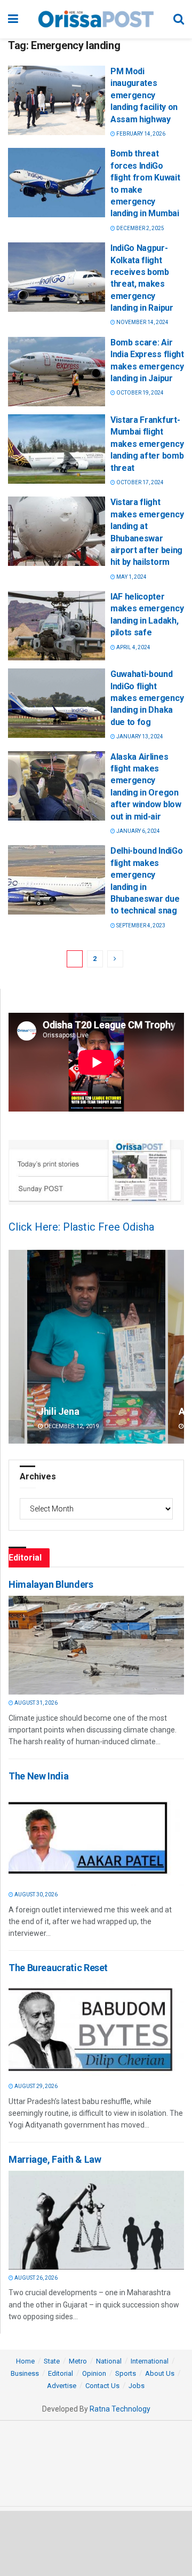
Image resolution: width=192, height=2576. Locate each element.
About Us (160, 2373)
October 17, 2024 (139, 482)
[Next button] (176, 1347)
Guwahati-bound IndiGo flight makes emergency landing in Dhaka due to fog (147, 698)
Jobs (137, 2386)
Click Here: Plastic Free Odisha (81, 1227)
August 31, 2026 (35, 1703)
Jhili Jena (58, 1411)
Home (25, 2361)
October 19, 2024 (139, 393)
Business (25, 2373)
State (52, 2361)
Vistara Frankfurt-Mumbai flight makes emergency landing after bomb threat (147, 444)
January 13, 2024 (139, 736)
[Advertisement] (96, 2543)
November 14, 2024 (142, 322)
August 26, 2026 (35, 2278)
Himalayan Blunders (51, 1584)
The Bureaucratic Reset (58, 1968)
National (109, 2361)
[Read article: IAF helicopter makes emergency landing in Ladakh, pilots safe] (57, 626)
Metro (78, 2361)
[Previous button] (17, 1347)
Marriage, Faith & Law (55, 2159)
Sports (126, 2373)
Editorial (61, 2373)
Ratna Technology (120, 2409)
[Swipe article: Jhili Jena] (96, 1347)
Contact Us (102, 2386)
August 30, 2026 (35, 1894)
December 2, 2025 (140, 228)
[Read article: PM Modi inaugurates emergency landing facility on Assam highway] (57, 100)
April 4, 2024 (133, 647)
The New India (38, 1776)
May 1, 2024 (131, 577)
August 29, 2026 (35, 2086)
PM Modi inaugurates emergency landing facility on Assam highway (144, 95)
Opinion (94, 2373)
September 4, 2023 (140, 925)
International (150, 2361)
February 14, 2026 (140, 134)
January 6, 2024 (138, 831)
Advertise (62, 2386)
